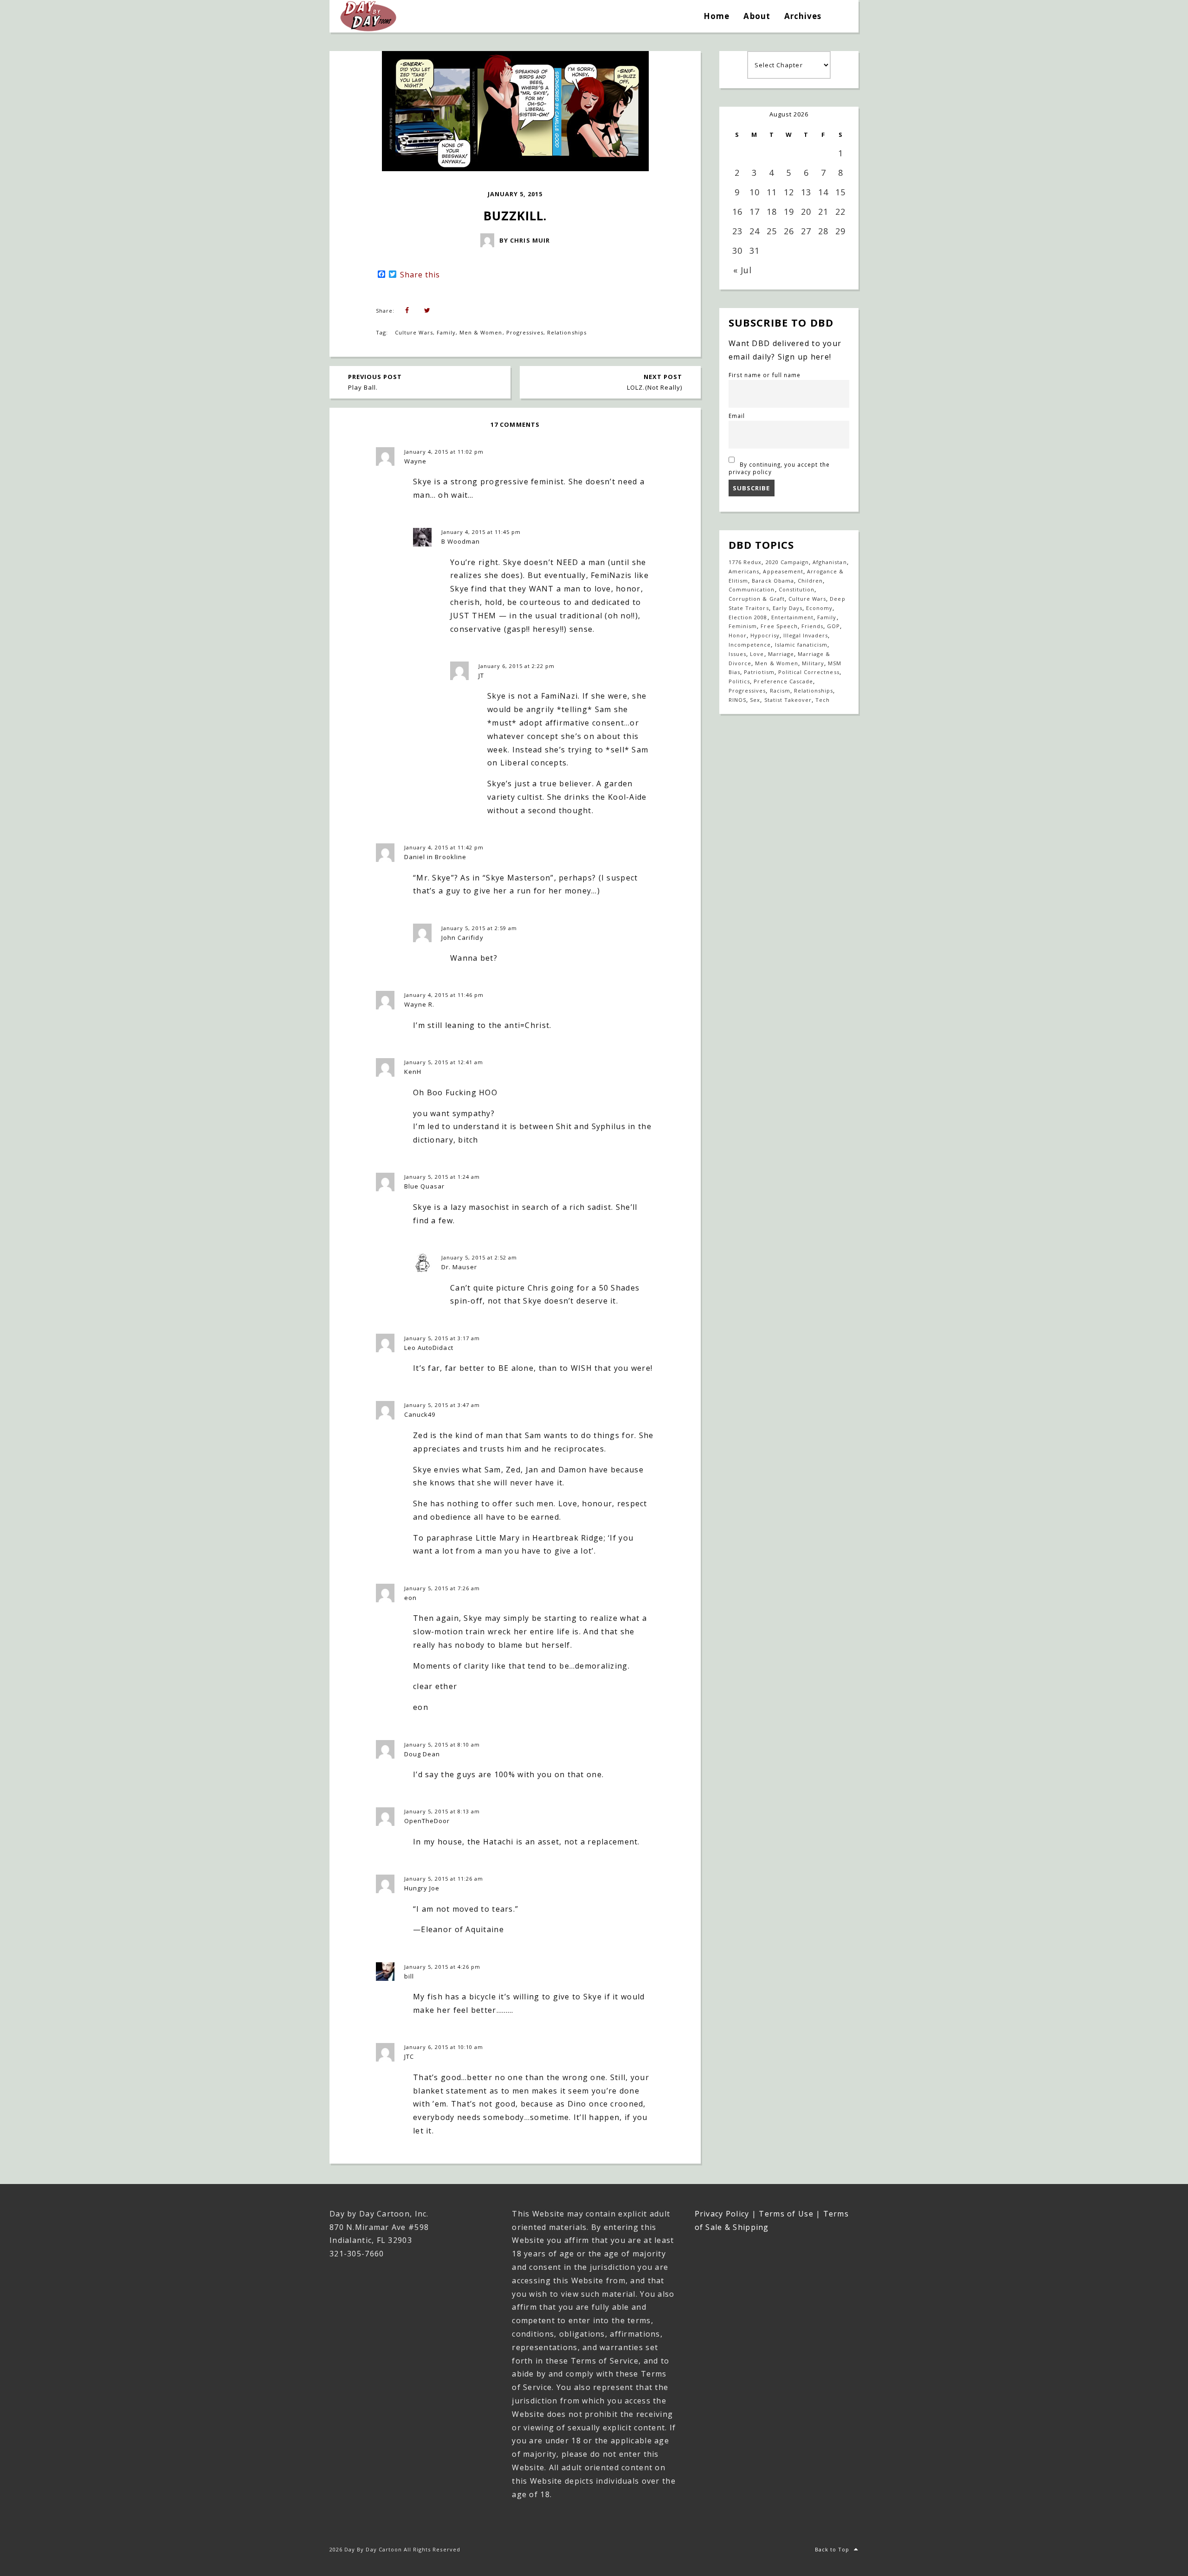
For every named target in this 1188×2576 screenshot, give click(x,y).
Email (737, 416)
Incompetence (750, 645)
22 (840, 212)
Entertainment (793, 617)
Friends (812, 626)
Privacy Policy (722, 2214)
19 (789, 212)
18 (772, 212)
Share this (420, 275)
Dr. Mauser (459, 1267)
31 (755, 251)
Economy (819, 608)
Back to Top (832, 2549)
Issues (737, 654)
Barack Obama (773, 581)
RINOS (737, 700)
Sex (755, 700)
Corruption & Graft (757, 599)
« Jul (742, 270)
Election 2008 (748, 617)
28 (823, 231)
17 (755, 212)
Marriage (781, 654)
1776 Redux (745, 562)
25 (772, 231)
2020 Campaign (788, 562)
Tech (823, 700)
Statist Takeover (788, 700)
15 (840, 192)
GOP (833, 626)
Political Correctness (809, 672)
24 (755, 231)
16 (737, 212)
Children (810, 581)
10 (755, 192)
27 (806, 231)
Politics (739, 681)
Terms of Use (786, 2214)
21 (823, 212)
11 (772, 192)
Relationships (567, 332)
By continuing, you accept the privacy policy (779, 468)
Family (446, 332)
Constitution (797, 589)
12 (789, 192)
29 (840, 231)
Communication (752, 589)
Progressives (525, 332)
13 (806, 192)
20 (806, 212)
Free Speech (779, 626)
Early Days (788, 608)
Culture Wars (414, 332)
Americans (744, 571)
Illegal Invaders (806, 635)
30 (737, 251)
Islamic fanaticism (801, 645)
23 (737, 231)
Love (757, 654)
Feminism (743, 626)
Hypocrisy (765, 635)
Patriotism (759, 672)
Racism (780, 691)
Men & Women (481, 332)
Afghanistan (830, 562)
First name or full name (765, 375)
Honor (738, 635)
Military (813, 663)
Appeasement (783, 571)
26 (789, 231)
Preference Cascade (783, 681)
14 (823, 192)
